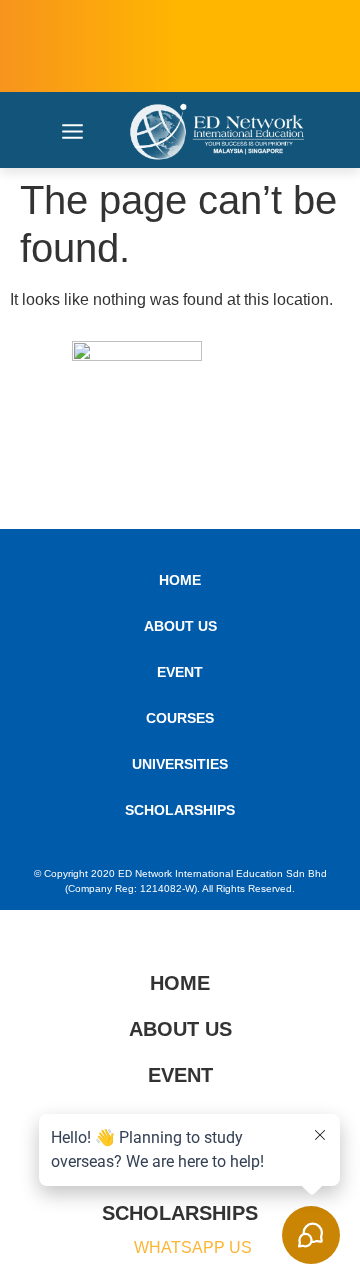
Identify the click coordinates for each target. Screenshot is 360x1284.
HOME (180, 580)
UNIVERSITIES (180, 764)
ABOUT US (180, 626)
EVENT (180, 672)
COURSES (180, 718)
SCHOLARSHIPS (180, 810)
